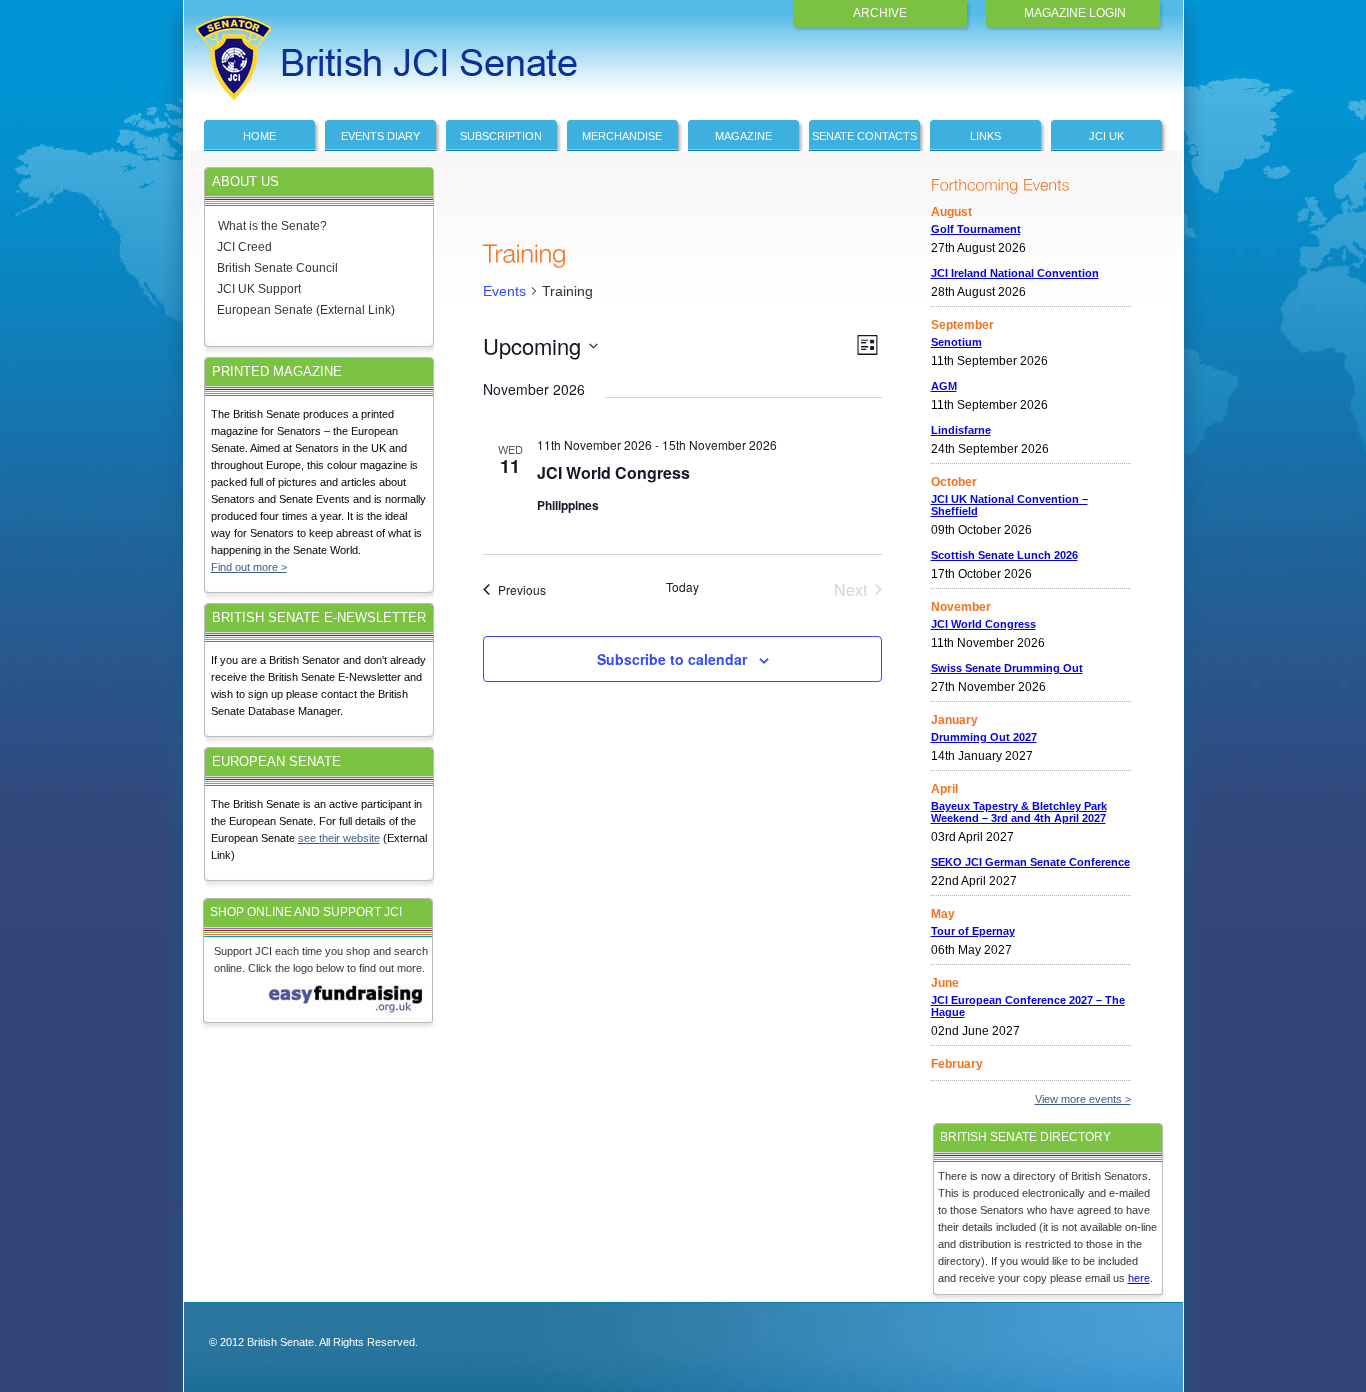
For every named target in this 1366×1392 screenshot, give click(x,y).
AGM (944, 386)
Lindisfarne (961, 430)
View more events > (1083, 1099)
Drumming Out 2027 (984, 737)
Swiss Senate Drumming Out (1007, 668)
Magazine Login (1075, 13)
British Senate (329, 47)
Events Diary (380, 136)
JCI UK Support (259, 289)
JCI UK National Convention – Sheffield (1009, 505)
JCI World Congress (613, 472)
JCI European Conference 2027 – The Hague (1028, 1006)
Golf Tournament (976, 229)
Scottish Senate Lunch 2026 (1004, 555)
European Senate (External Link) (306, 310)
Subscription (501, 136)
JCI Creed (244, 247)
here (1139, 1278)
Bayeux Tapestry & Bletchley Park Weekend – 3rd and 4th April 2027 (1019, 812)
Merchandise (622, 136)
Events (504, 291)
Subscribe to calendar (672, 659)
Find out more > (249, 567)
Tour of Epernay (973, 931)
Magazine (743, 136)
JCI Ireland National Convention (1015, 273)
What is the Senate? (272, 226)
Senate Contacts (864, 136)
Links (985, 136)
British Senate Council (277, 268)
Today (682, 587)
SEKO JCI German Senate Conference (1030, 862)
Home (259, 136)
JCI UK (1106, 136)
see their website (339, 838)
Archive (880, 13)
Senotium (956, 342)
